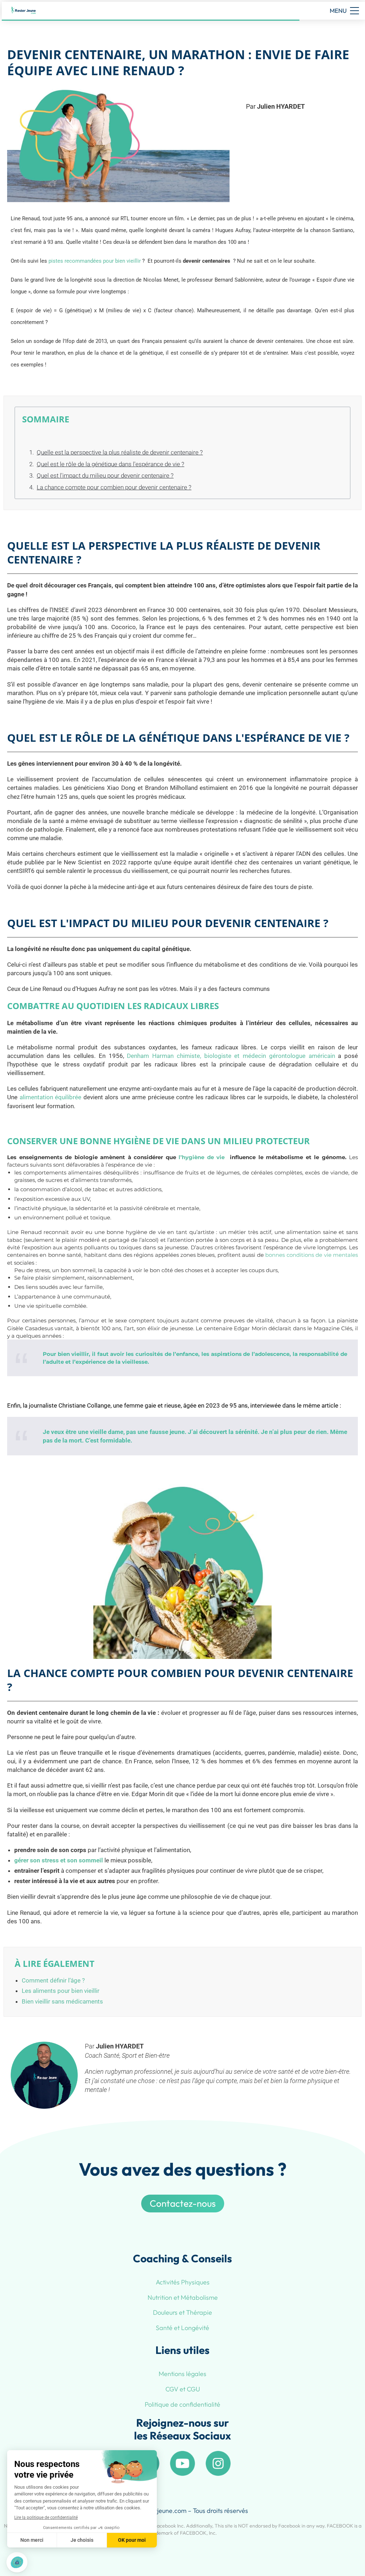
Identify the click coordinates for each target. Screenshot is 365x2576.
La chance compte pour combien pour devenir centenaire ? (114, 487)
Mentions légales (182, 2374)
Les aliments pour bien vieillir (61, 1991)
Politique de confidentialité (182, 2404)
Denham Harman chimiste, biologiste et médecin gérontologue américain (231, 1056)
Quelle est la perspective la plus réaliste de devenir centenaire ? (120, 452)
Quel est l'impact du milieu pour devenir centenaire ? (105, 475)
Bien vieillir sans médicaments (62, 2001)
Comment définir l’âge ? (53, 1980)
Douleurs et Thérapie (182, 2312)
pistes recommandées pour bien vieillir (95, 261)
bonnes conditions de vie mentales (312, 1255)
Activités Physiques (183, 2282)
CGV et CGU (183, 2389)
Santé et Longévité (182, 2328)
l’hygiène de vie (202, 1157)
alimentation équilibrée (51, 1097)
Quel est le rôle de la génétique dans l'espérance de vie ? (110, 464)
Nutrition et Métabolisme (183, 2297)
